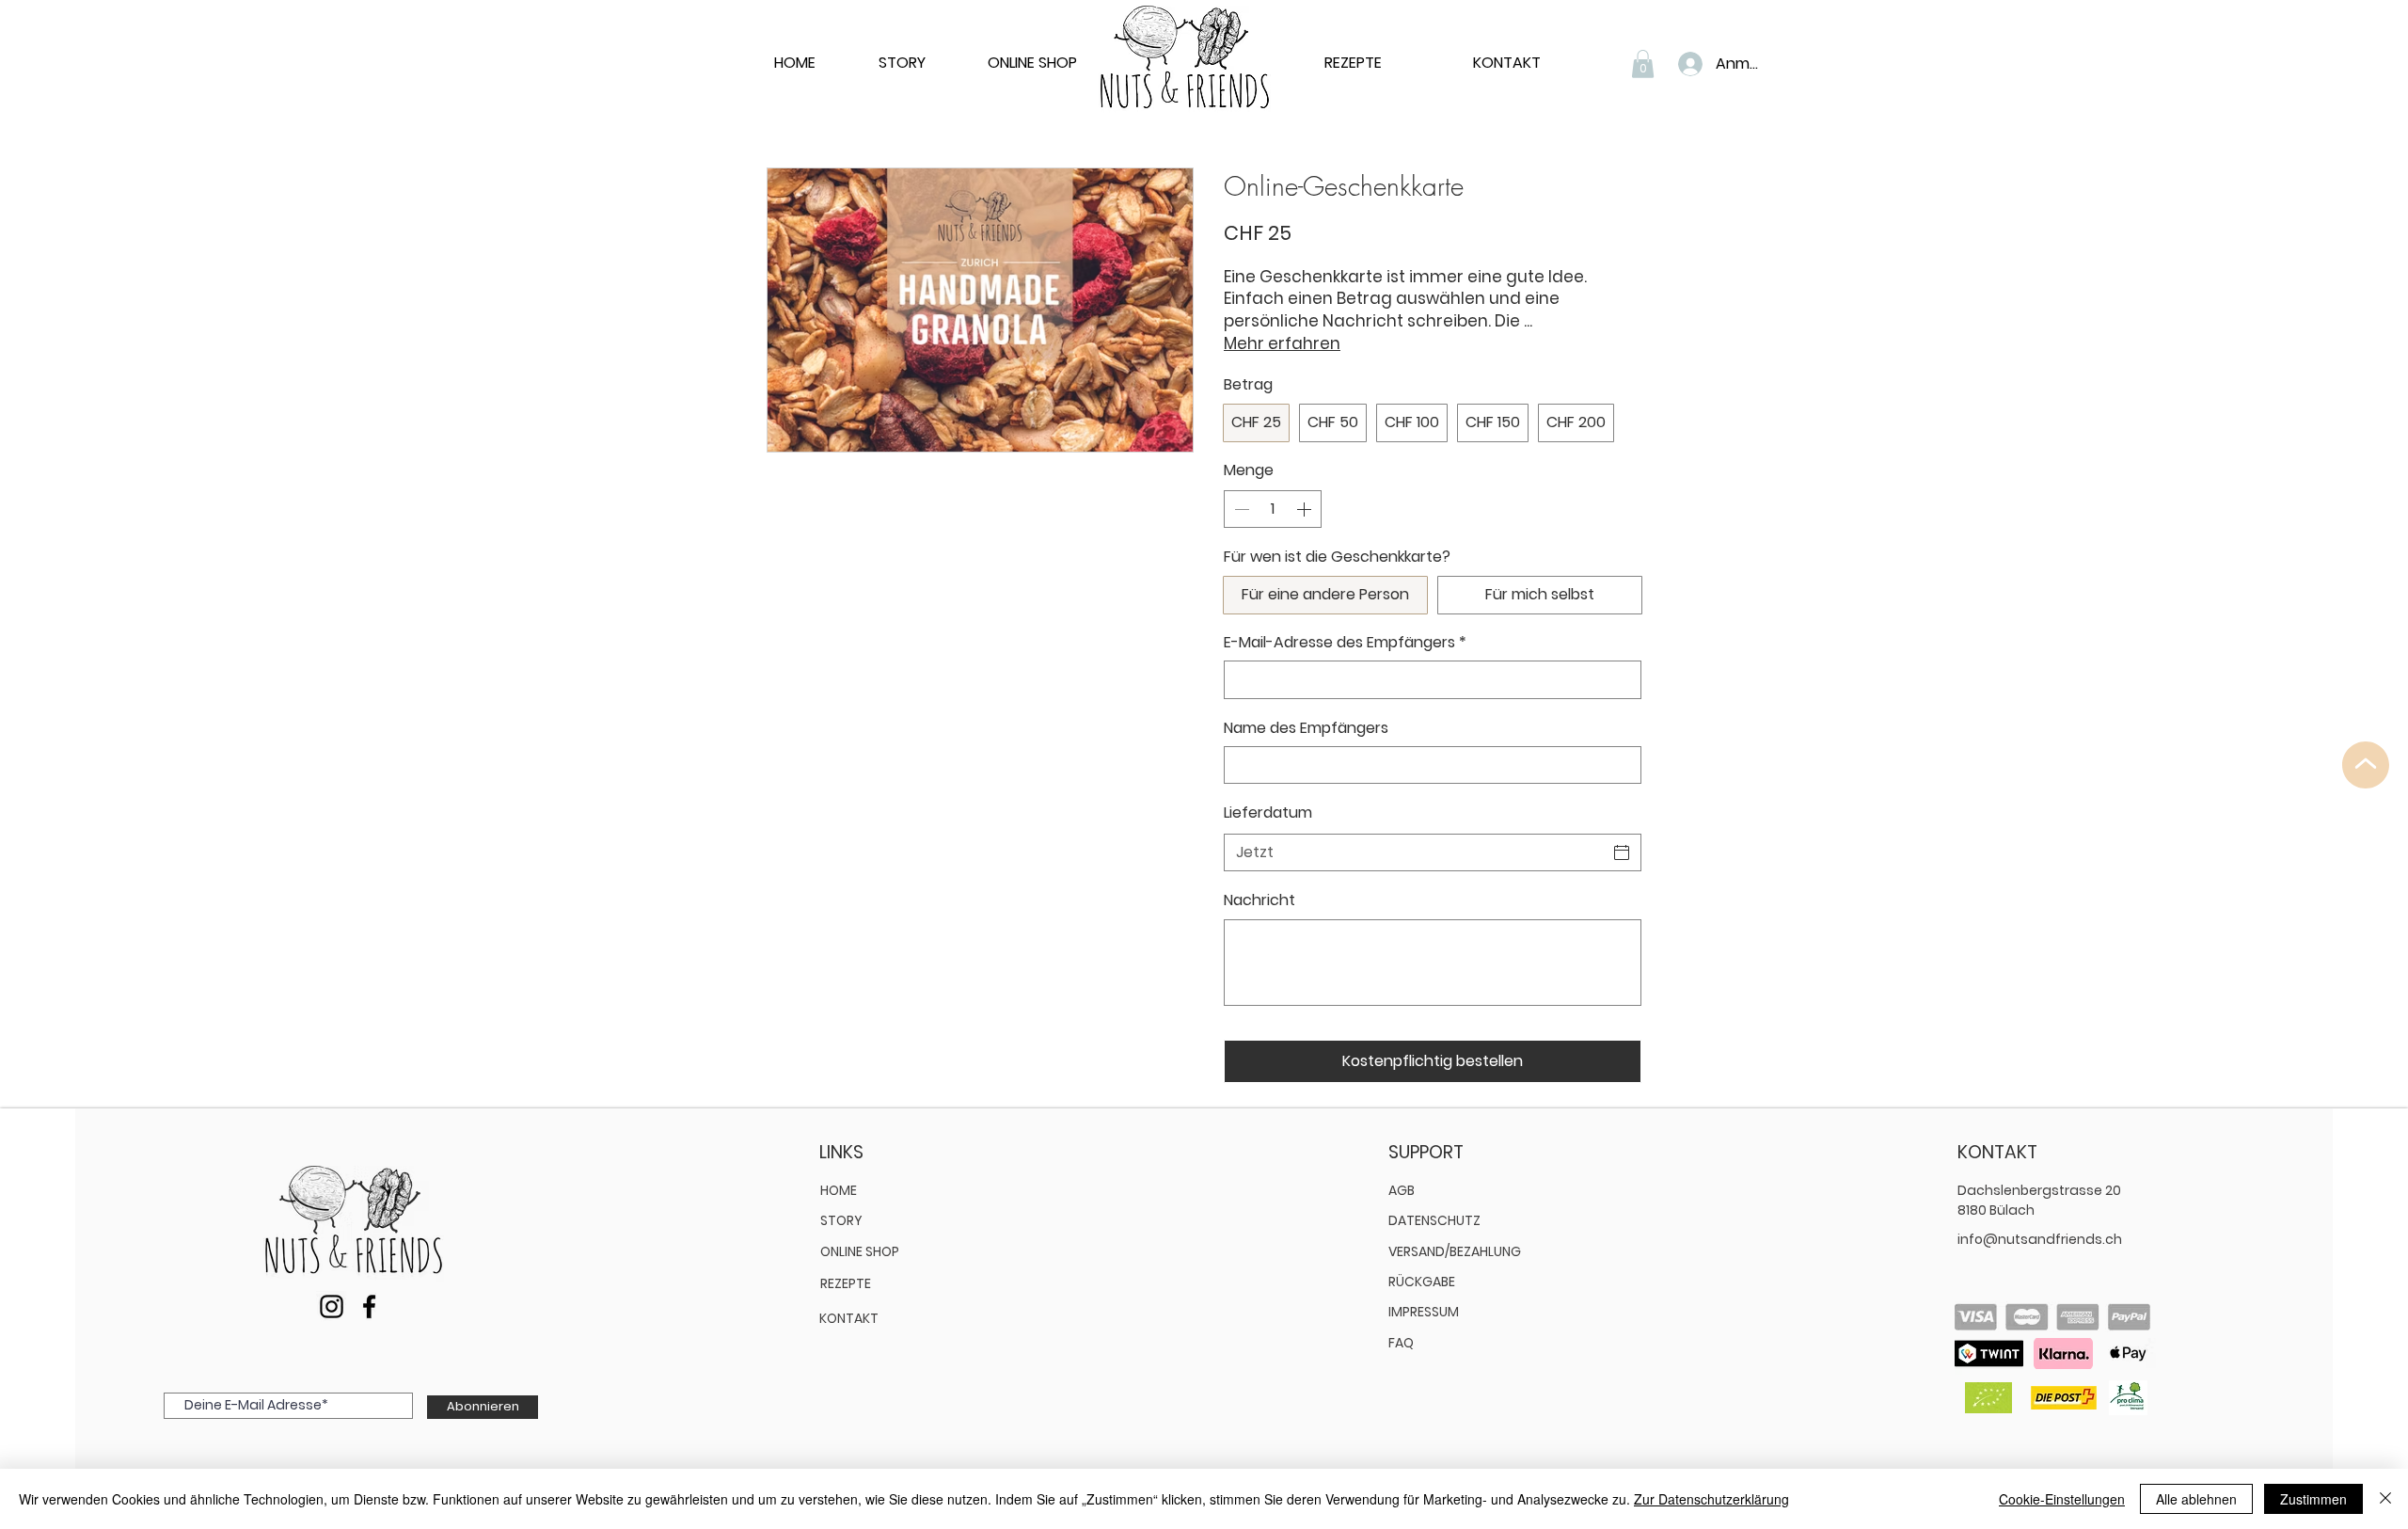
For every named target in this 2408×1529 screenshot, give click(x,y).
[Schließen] (2385, 1499)
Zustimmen (2313, 1499)
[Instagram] (332, 1306)
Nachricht (1259, 900)
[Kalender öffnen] (1622, 852)
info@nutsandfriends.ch (2040, 1239)
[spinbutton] (1273, 509)
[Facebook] (369, 1306)
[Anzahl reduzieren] (1240, 509)
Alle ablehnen (2196, 1499)
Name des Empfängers (1306, 728)
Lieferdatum (1268, 812)
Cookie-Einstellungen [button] (2062, 1499)
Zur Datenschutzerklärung (1711, 1499)
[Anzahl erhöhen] (1306, 509)
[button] (1643, 64)
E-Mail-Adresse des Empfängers (1345, 643)
